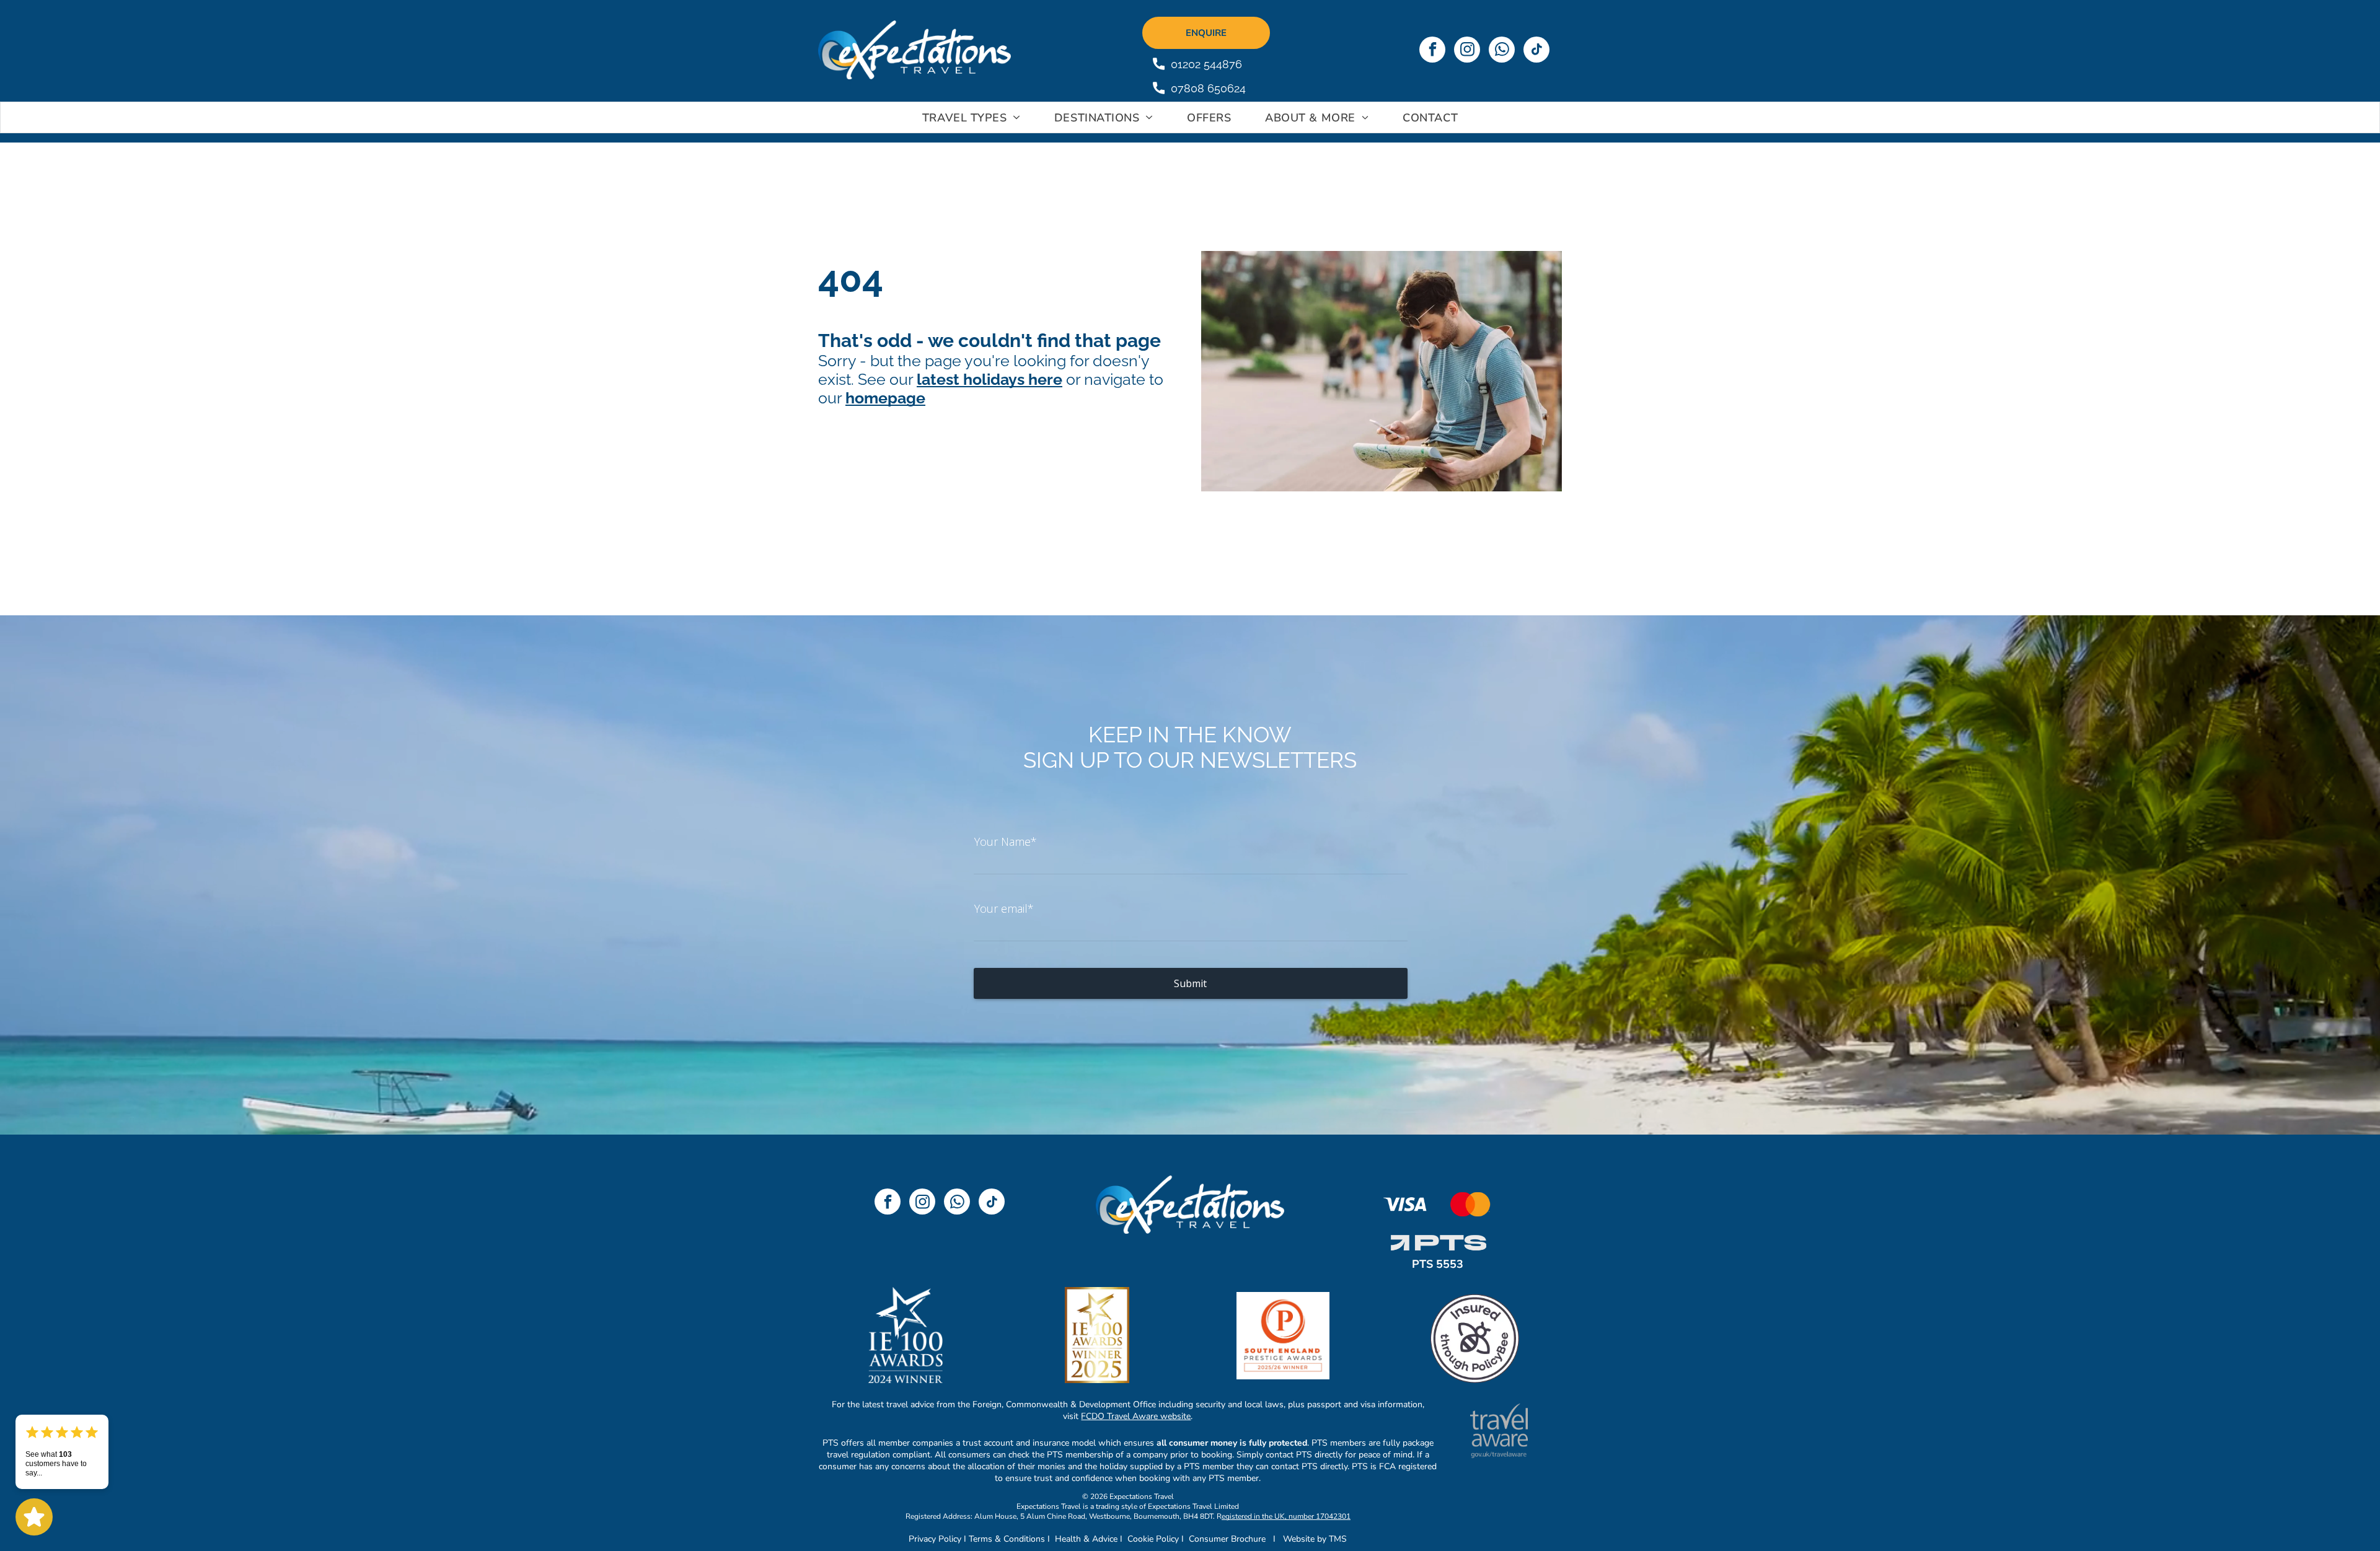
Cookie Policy (1153, 1539)
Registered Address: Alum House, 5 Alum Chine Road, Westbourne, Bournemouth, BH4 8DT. (1060, 1516)
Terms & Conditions (1007, 1539)
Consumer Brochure (1227, 1539)
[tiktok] (1536, 51)
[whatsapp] (1502, 51)
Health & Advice (1086, 1539)
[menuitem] (973, 118)
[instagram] (1467, 51)
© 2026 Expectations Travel (1128, 1496)
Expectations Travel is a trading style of (1081, 1506)
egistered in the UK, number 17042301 (1286, 1516)
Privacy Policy (935, 1539)
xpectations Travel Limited (1196, 1506)
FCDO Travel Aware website (1136, 1416)
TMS (1338, 1539)
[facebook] (1432, 51)
